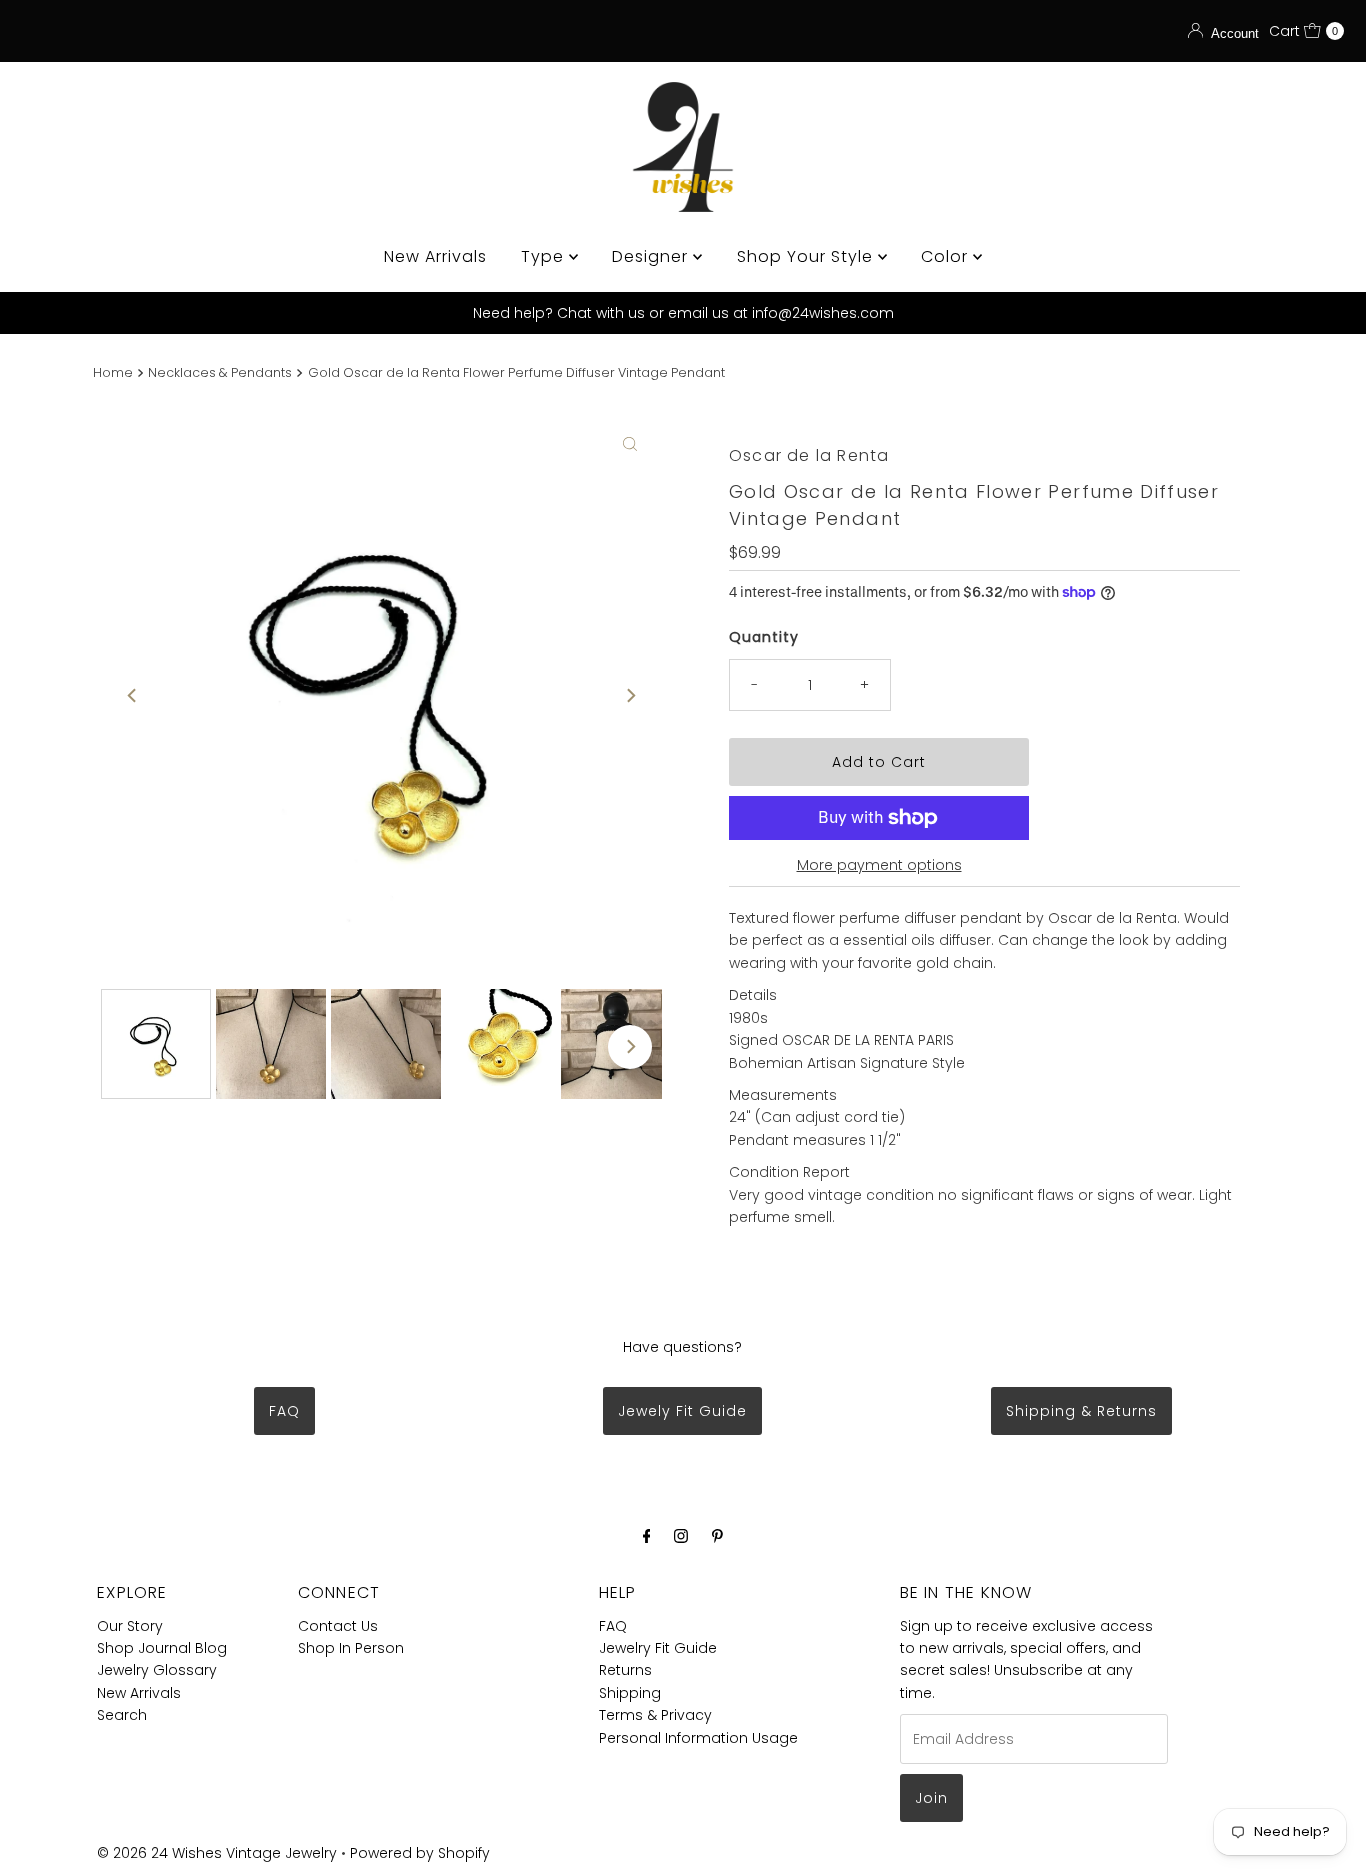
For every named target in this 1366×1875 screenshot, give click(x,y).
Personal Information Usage (698, 1738)
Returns (625, 1670)
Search (122, 1715)
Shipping (630, 1693)
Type (545, 256)
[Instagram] (681, 1536)
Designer (652, 256)
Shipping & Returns (1081, 1411)
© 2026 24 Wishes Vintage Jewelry (219, 1853)
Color (947, 256)
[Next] (630, 696)
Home (113, 372)
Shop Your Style (807, 256)
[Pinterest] (717, 1536)
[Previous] (133, 696)
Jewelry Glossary (157, 1670)
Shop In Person (351, 1648)
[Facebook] (647, 1536)
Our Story (130, 1626)
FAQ (284, 1411)
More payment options (879, 865)
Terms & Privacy (655, 1715)
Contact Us (338, 1626)
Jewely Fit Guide (682, 1411)
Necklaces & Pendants (220, 372)
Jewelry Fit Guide (658, 1648)
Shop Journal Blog (162, 1648)
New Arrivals (435, 256)
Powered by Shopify (420, 1853)
